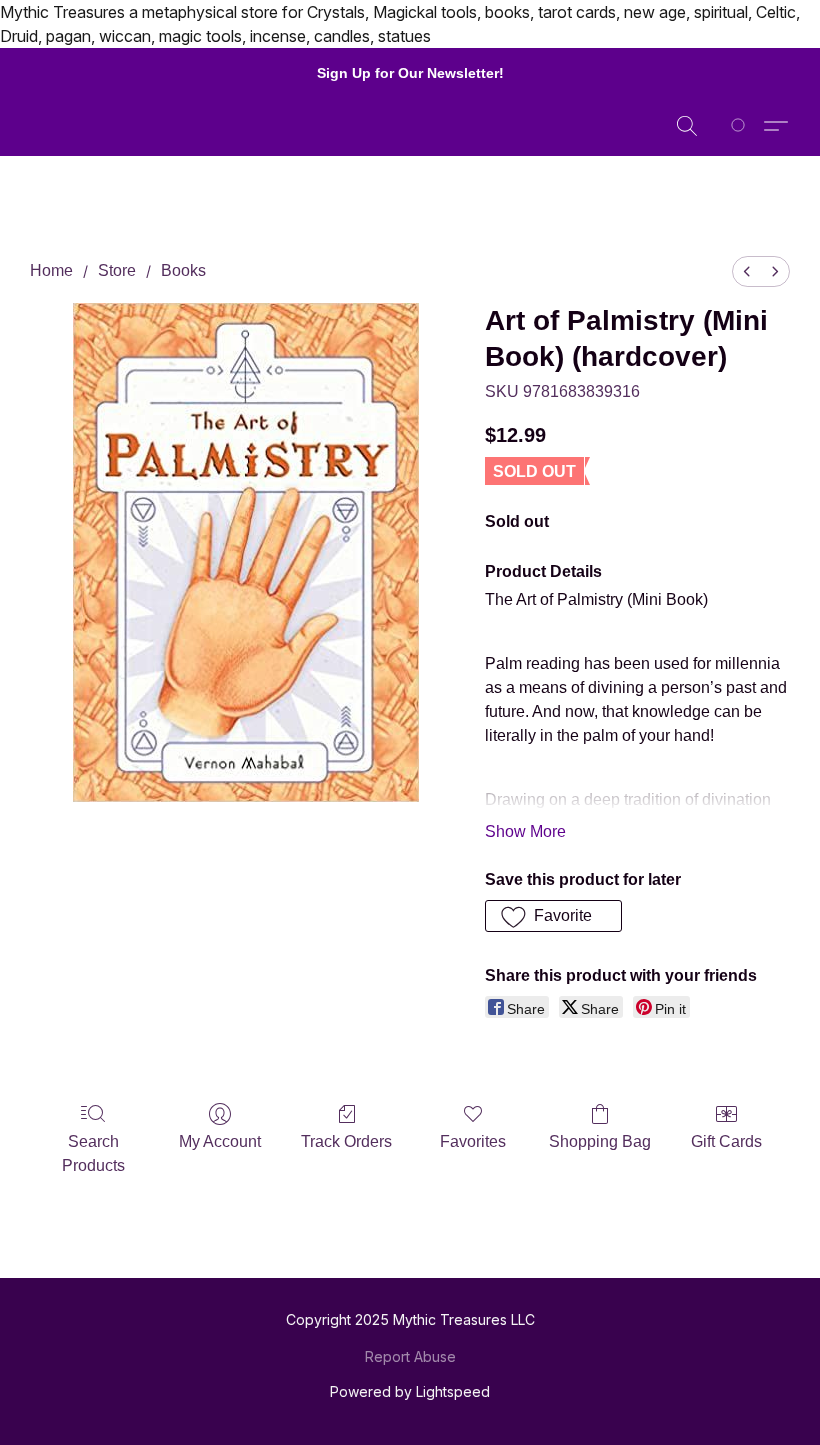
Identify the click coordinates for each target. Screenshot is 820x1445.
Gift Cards (726, 1141)
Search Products (93, 1153)
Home (51, 270)
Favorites (473, 1141)
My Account (220, 1141)
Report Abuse (410, 1356)
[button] (687, 126)
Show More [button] (525, 831)
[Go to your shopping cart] (741, 126)
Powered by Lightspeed (410, 1391)
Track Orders (346, 1141)
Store (117, 270)
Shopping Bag (600, 1141)
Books (183, 270)
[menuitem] (747, 271)
